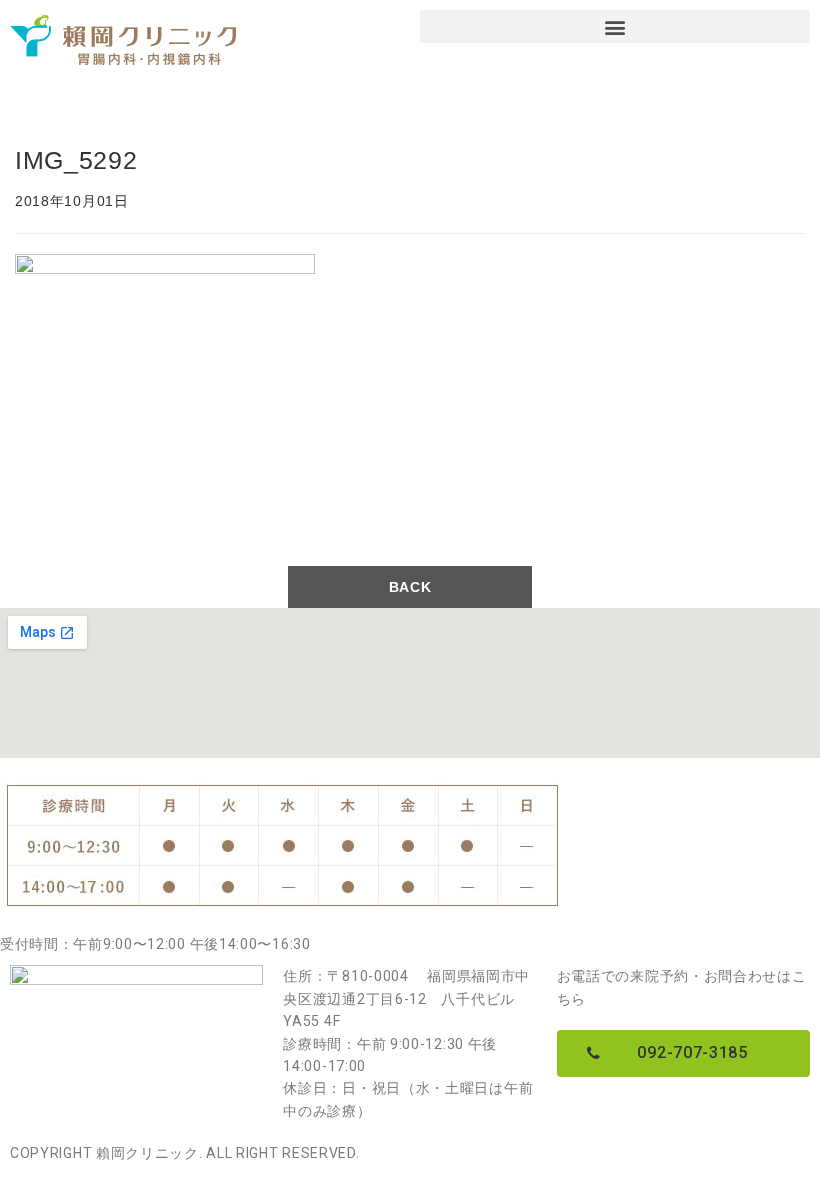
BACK (410, 587)
